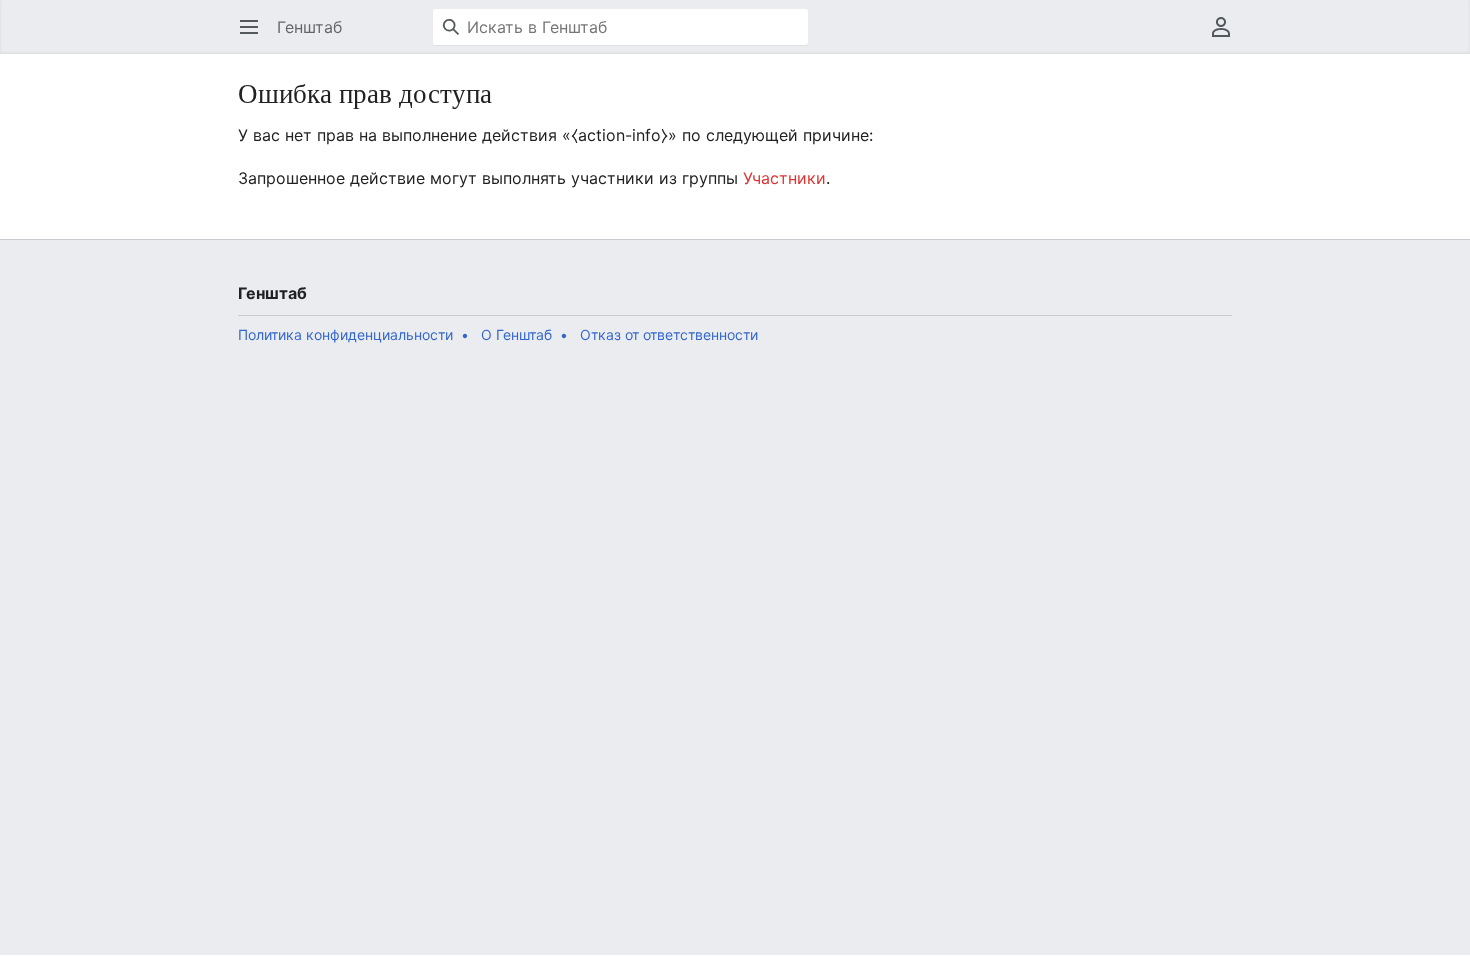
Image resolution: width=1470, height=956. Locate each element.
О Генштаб (516, 334)
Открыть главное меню (255, 37)
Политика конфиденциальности (345, 334)
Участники (784, 178)
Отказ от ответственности (669, 334)
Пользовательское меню (1227, 37)
